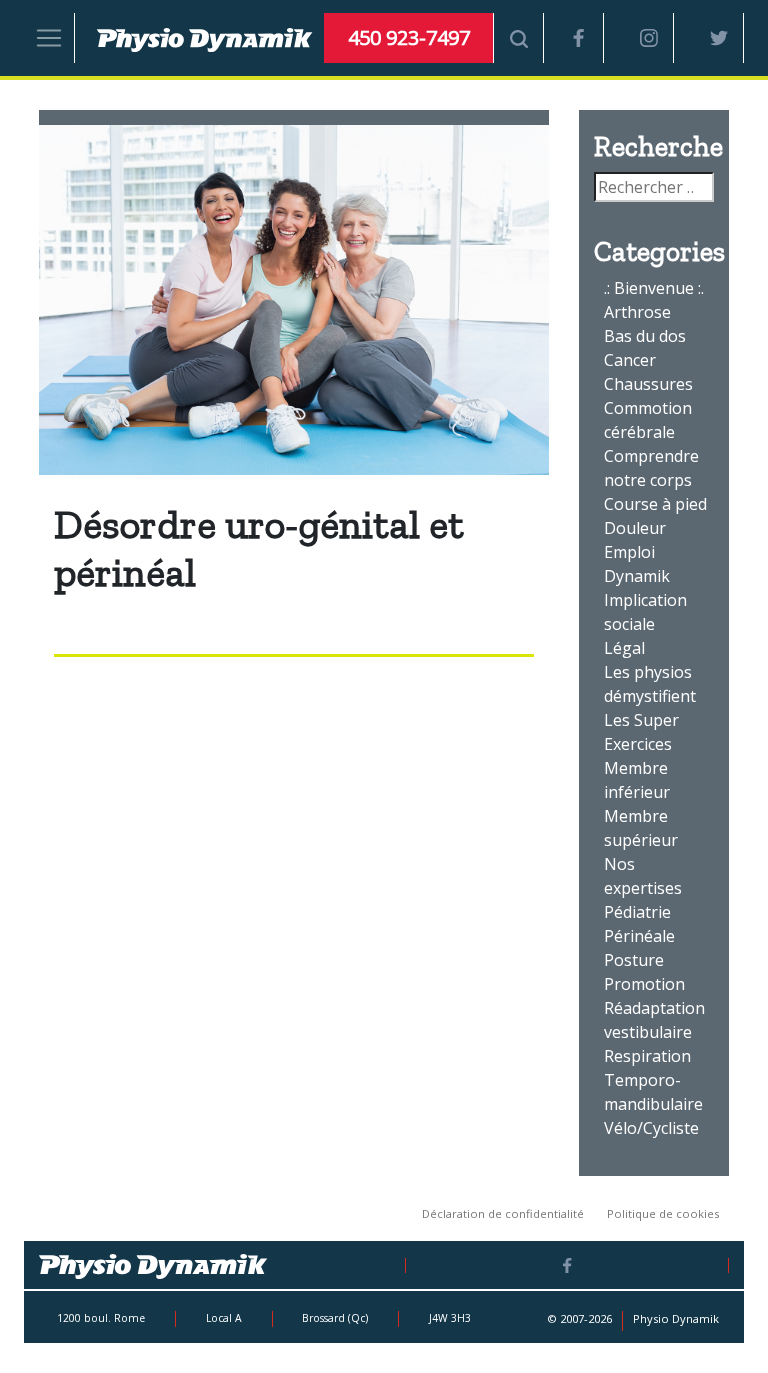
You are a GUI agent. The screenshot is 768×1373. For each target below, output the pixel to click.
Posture (634, 960)
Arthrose (637, 312)
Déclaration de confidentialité (503, 1213)
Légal (624, 648)
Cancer (630, 360)
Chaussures (648, 384)
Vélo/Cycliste (651, 1128)
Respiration (647, 1056)
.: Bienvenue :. (654, 288)
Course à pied (655, 504)
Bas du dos (645, 336)
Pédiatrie (637, 912)
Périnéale (639, 936)
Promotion (644, 984)
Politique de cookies (663, 1213)
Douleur (635, 528)
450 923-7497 (409, 37)
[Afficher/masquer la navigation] (49, 38)
